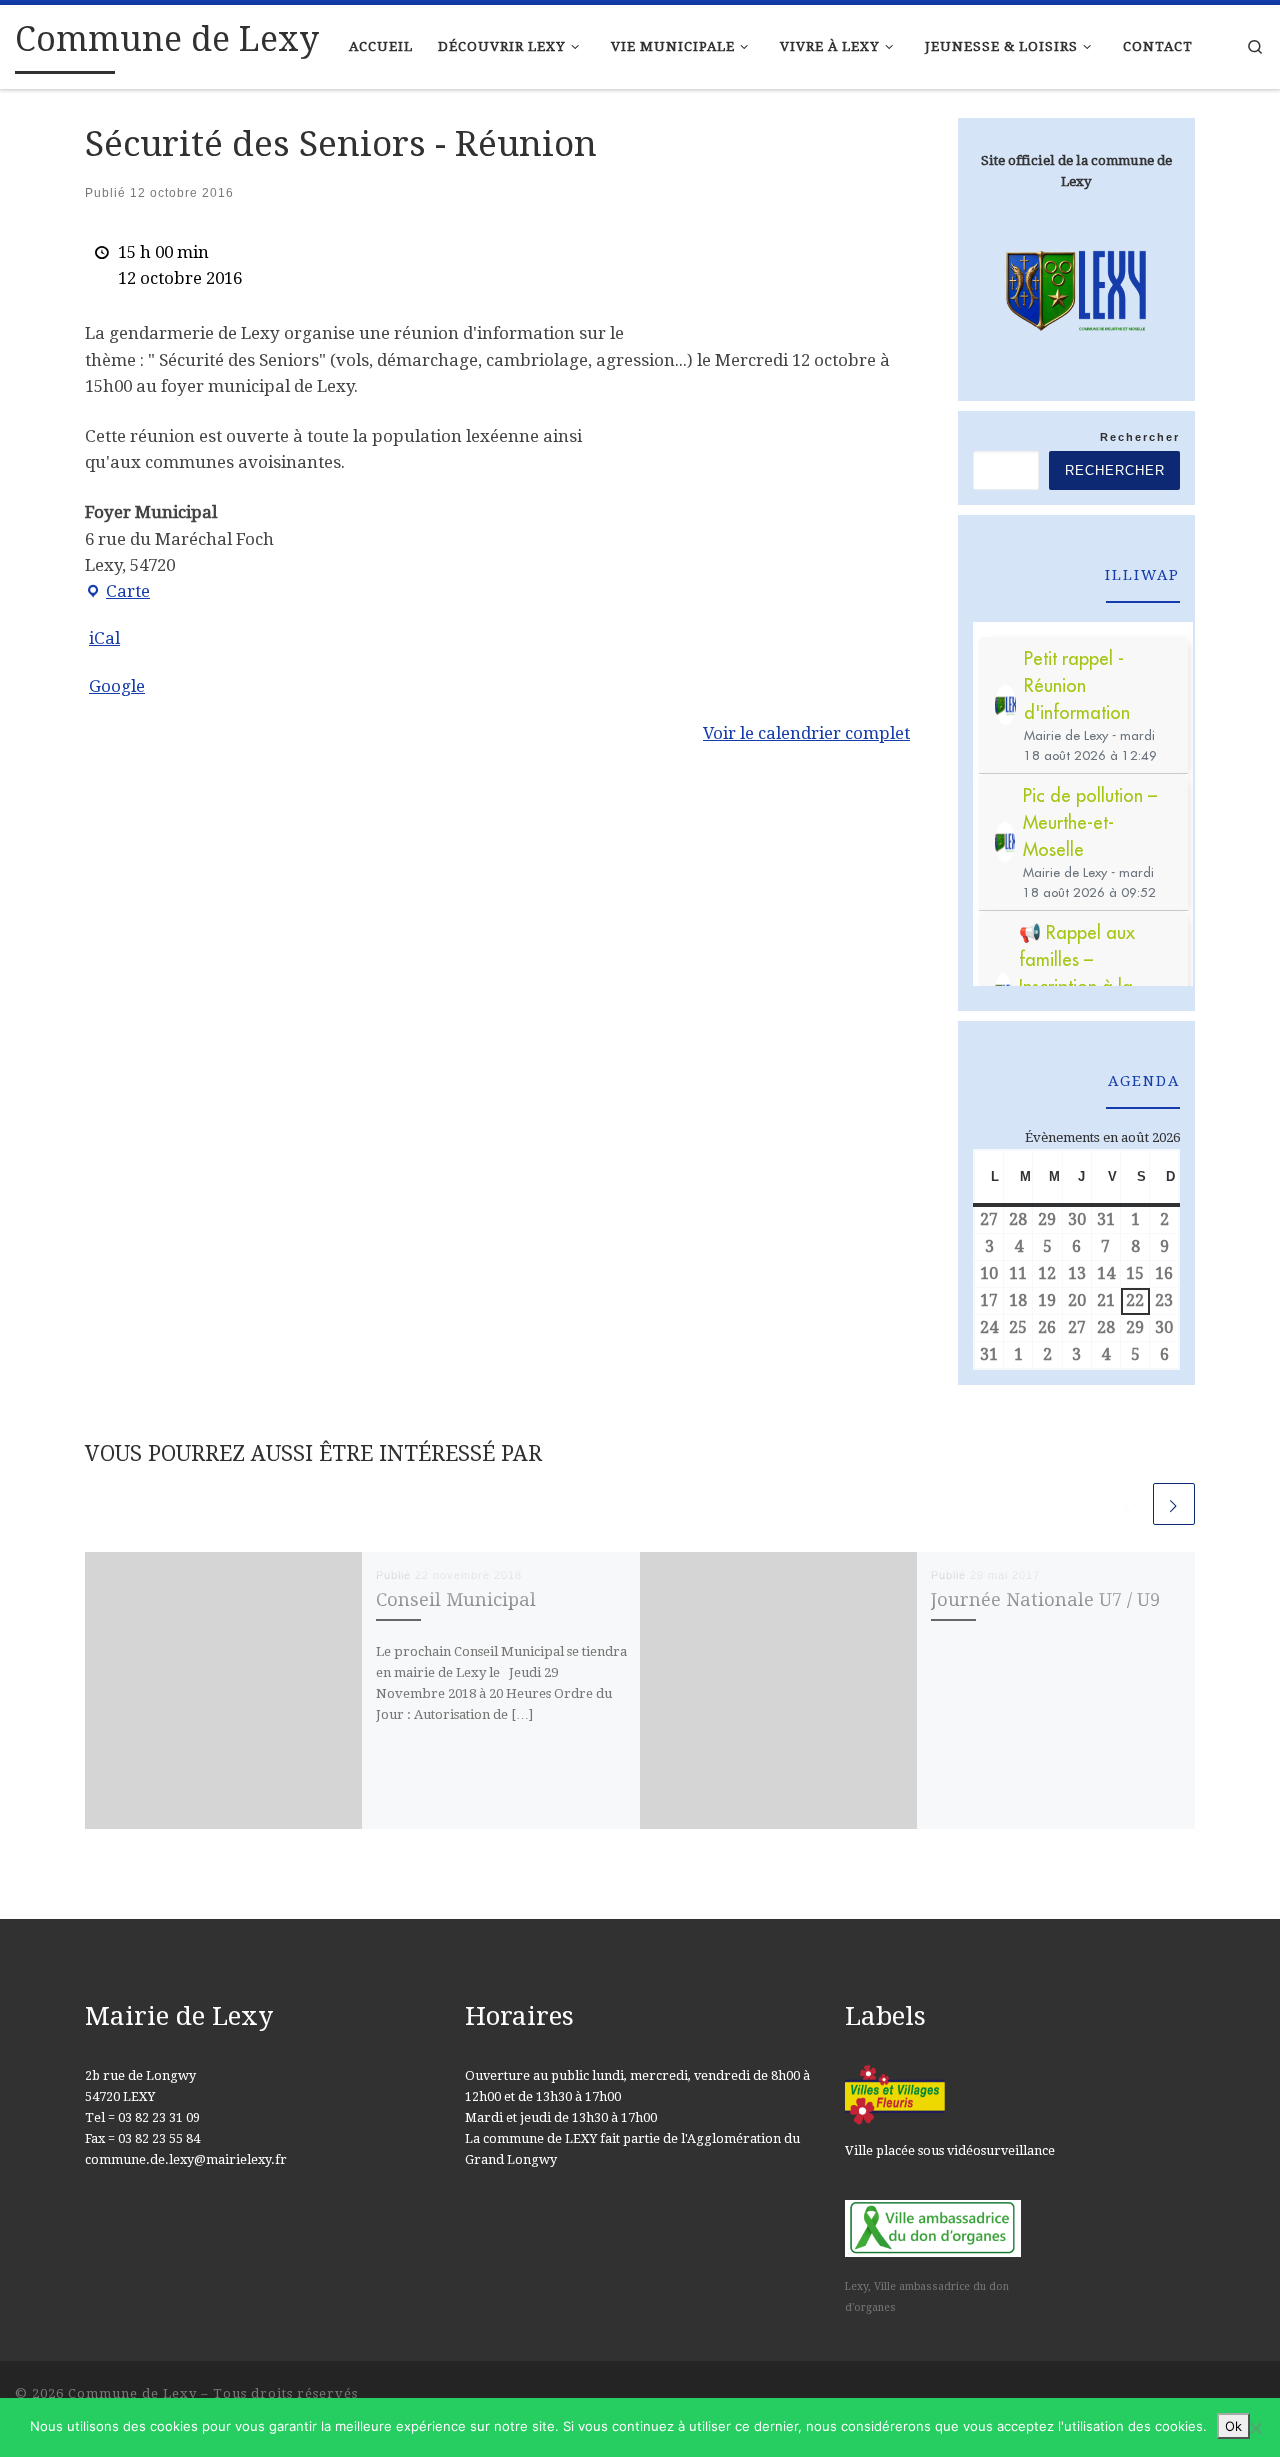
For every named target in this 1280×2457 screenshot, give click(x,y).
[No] (1255, 2428)
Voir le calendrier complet (806, 733)
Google (117, 686)
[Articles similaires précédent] (1128, 1504)
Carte (117, 592)
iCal (104, 638)
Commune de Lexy (132, 2393)
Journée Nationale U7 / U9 (1045, 1599)
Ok (1233, 2426)
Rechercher (1140, 437)
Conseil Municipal (456, 1599)
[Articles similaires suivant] (1174, 1504)
